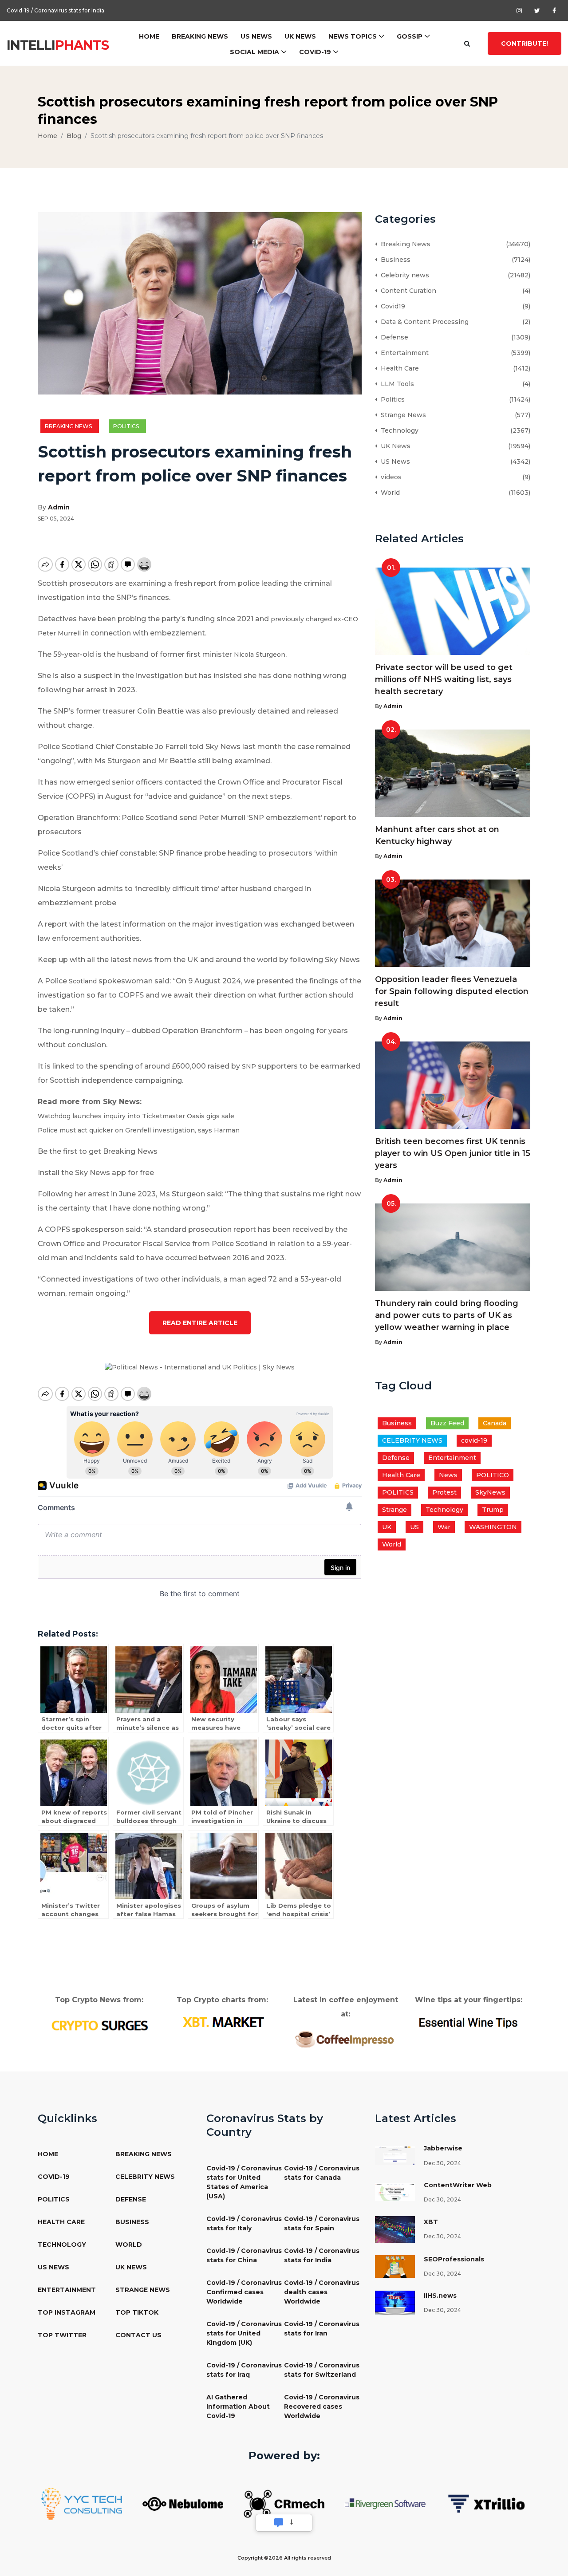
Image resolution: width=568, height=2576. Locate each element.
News (448, 1475)
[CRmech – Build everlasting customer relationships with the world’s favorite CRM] (284, 2503)
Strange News (402, 415)
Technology (398, 430)
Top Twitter (62, 2335)
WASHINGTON (493, 1527)
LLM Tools (396, 384)
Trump (493, 1510)
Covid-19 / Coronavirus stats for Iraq (244, 2370)
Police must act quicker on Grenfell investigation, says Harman (139, 1130)
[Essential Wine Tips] (469, 2022)
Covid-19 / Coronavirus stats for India (55, 10)
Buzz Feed (447, 1423)
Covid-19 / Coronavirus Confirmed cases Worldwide (244, 2292)
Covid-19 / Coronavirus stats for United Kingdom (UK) (244, 2333)
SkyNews (490, 1492)
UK (387, 1527)
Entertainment (403, 353)
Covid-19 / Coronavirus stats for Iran (322, 2329)
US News (256, 36)
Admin (59, 507)
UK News (300, 36)
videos (389, 477)
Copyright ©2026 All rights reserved (284, 2558)
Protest (444, 1492)
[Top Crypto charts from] (223, 2022)
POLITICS (398, 1492)
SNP (249, 1066)
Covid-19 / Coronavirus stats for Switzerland (322, 2370)
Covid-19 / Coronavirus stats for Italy (244, 2223)
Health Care (398, 368)
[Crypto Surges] (99, 2025)
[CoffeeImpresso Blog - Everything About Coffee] (345, 2039)
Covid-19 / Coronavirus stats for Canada (322, 2173)
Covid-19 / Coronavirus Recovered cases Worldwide (322, 2406)
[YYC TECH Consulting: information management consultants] (82, 2503)
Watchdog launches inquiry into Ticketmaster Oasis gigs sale (136, 1116)
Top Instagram (67, 2312)
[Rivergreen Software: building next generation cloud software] (385, 2503)
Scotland (83, 981)
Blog (74, 136)
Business (394, 260)
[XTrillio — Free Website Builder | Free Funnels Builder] (486, 2503)
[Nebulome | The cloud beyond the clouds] (183, 2503)
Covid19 (391, 306)
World (389, 493)
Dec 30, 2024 (442, 2163)
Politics (127, 426)
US (414, 1527)
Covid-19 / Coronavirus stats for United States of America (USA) (244, 2182)
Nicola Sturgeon (260, 655)
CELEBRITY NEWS (412, 1440)
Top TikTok (137, 2312)
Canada (495, 1423)
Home (149, 36)
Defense (393, 337)
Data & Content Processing (423, 322)
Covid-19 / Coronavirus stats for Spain (322, 2223)
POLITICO (493, 1475)
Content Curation (407, 291)
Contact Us (138, 2335)
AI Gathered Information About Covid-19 (238, 2406)
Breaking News (200, 36)
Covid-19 (315, 52)
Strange (394, 1510)
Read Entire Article (200, 1323)
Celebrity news (403, 275)
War (444, 1527)
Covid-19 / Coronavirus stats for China (244, 2255)
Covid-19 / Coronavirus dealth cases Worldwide (322, 2292)
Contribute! (525, 43)
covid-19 (474, 1440)
